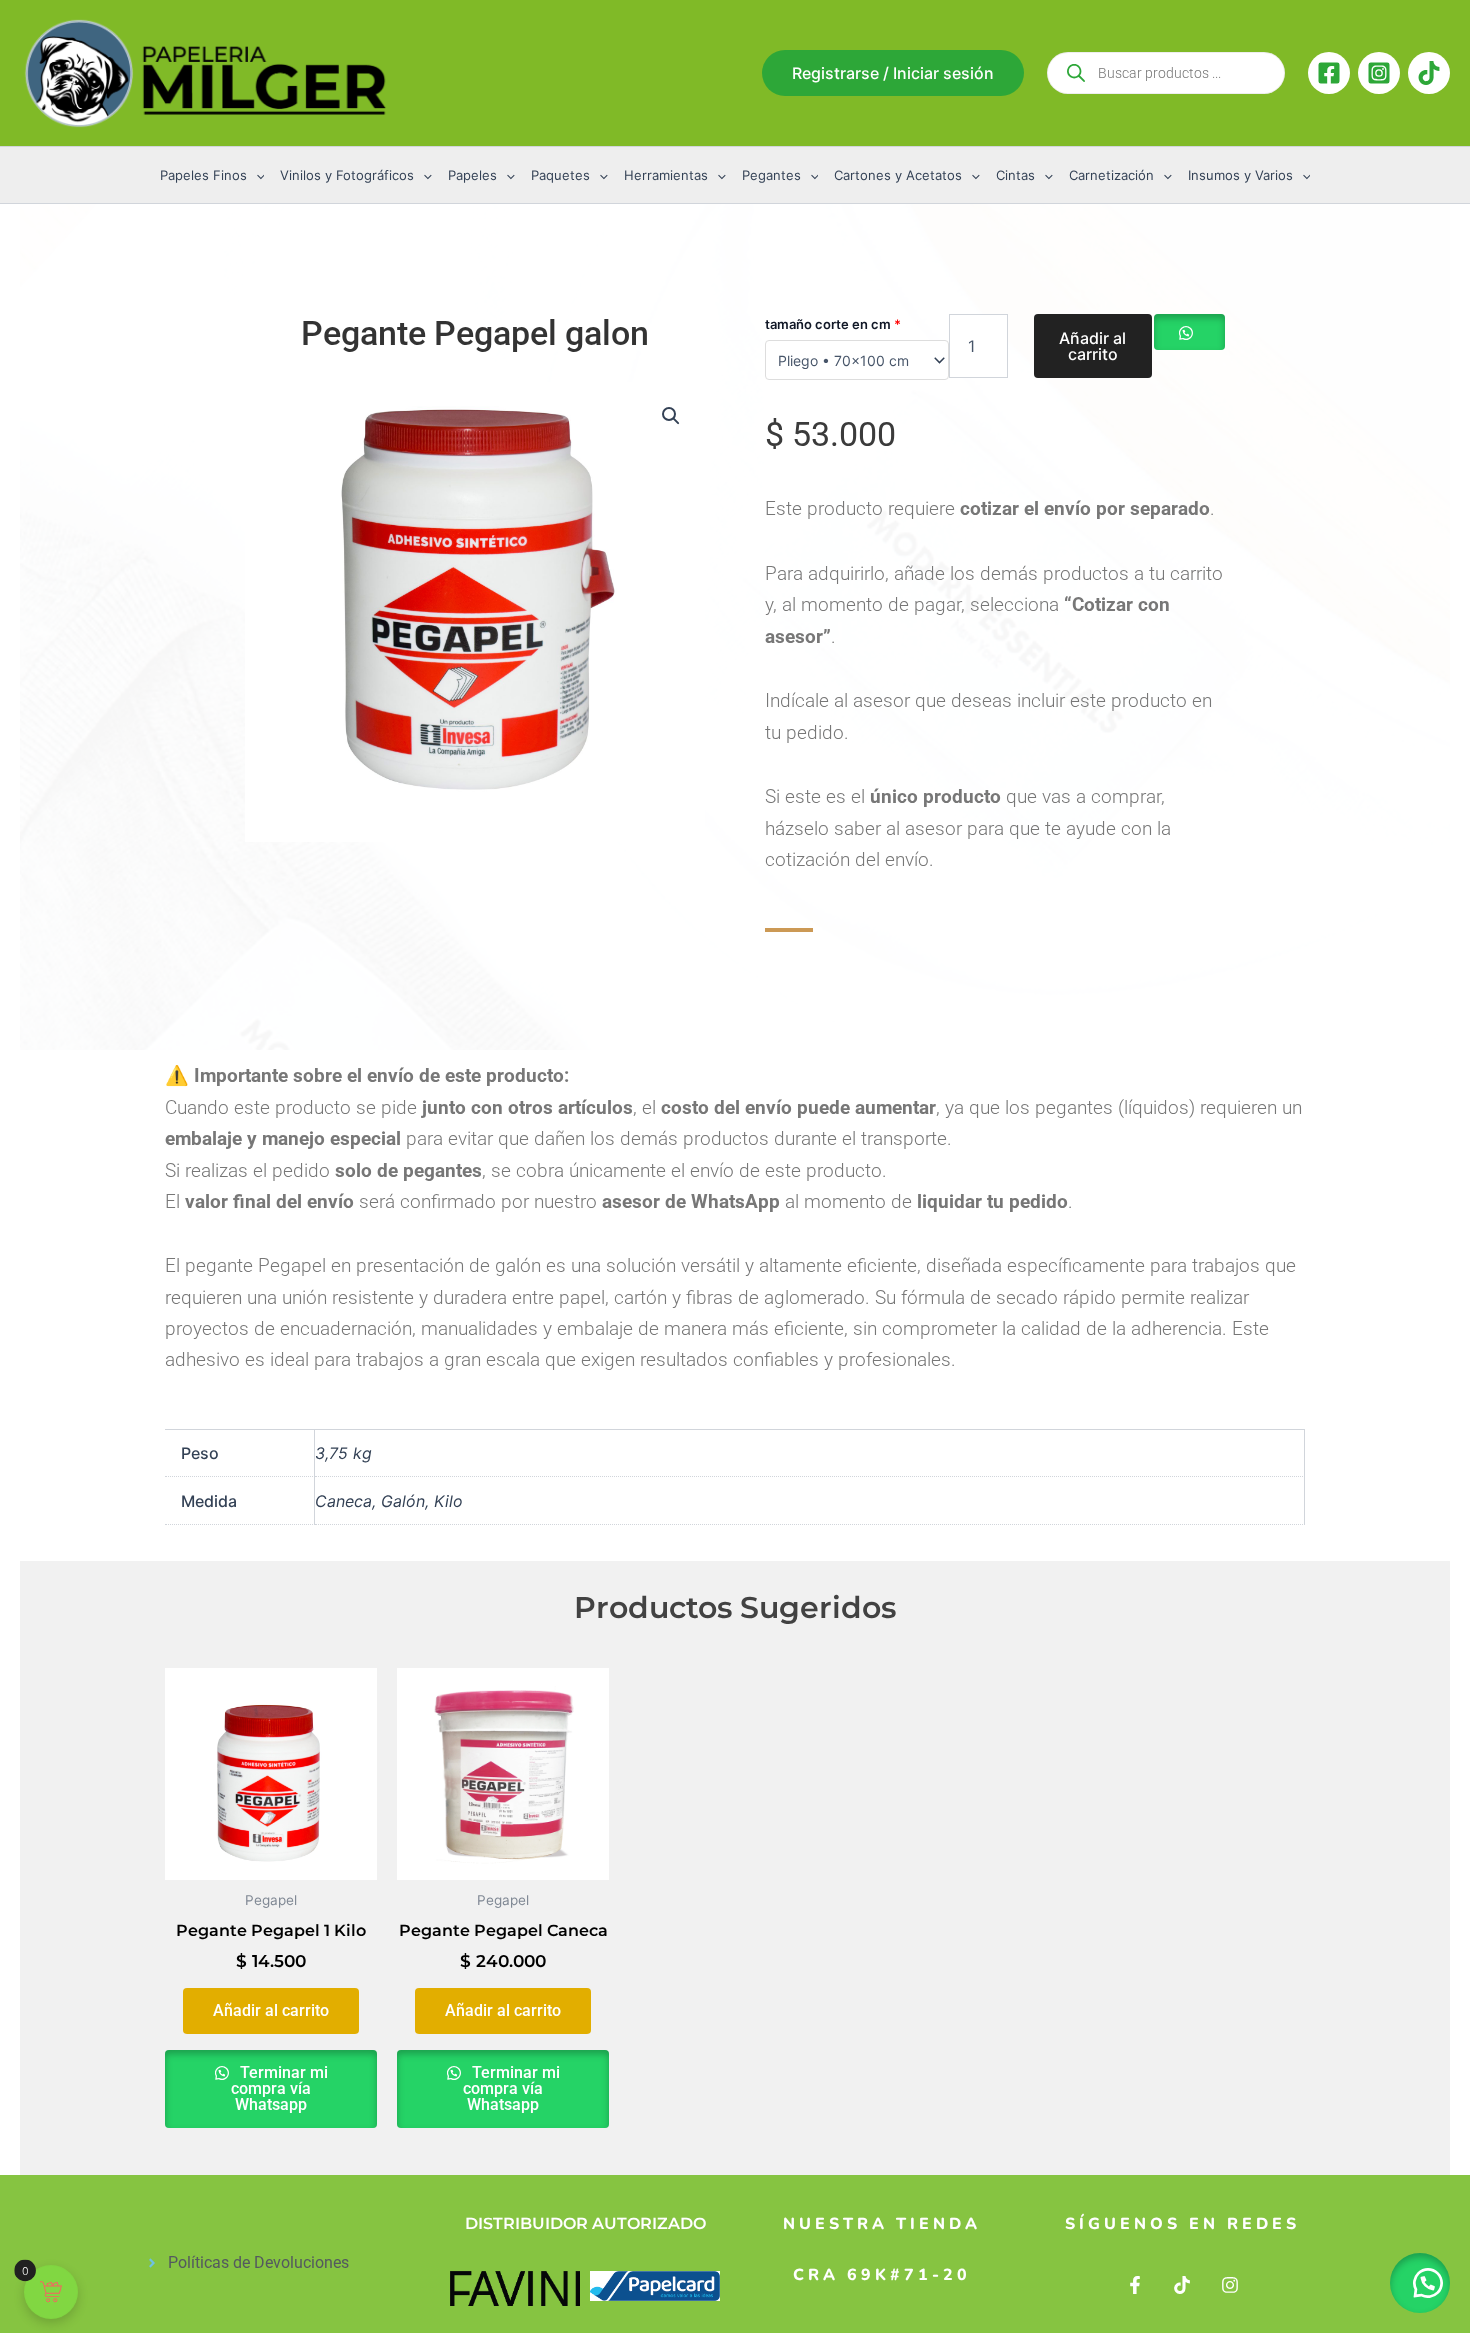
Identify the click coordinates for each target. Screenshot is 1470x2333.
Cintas (1015, 175)
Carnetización (1111, 175)
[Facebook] (1329, 73)
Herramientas (666, 175)
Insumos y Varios (1240, 175)
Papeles (472, 175)
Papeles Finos (203, 175)
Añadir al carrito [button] (271, 2010)
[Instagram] (1379, 73)
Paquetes (560, 175)
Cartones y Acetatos (898, 175)
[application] (256, 175)
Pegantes (771, 175)
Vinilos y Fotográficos (347, 175)
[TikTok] (1429, 73)
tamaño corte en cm (833, 324)
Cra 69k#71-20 (882, 2275)
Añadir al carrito (1092, 346)
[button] (893, 73)
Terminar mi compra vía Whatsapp (279, 2088)
